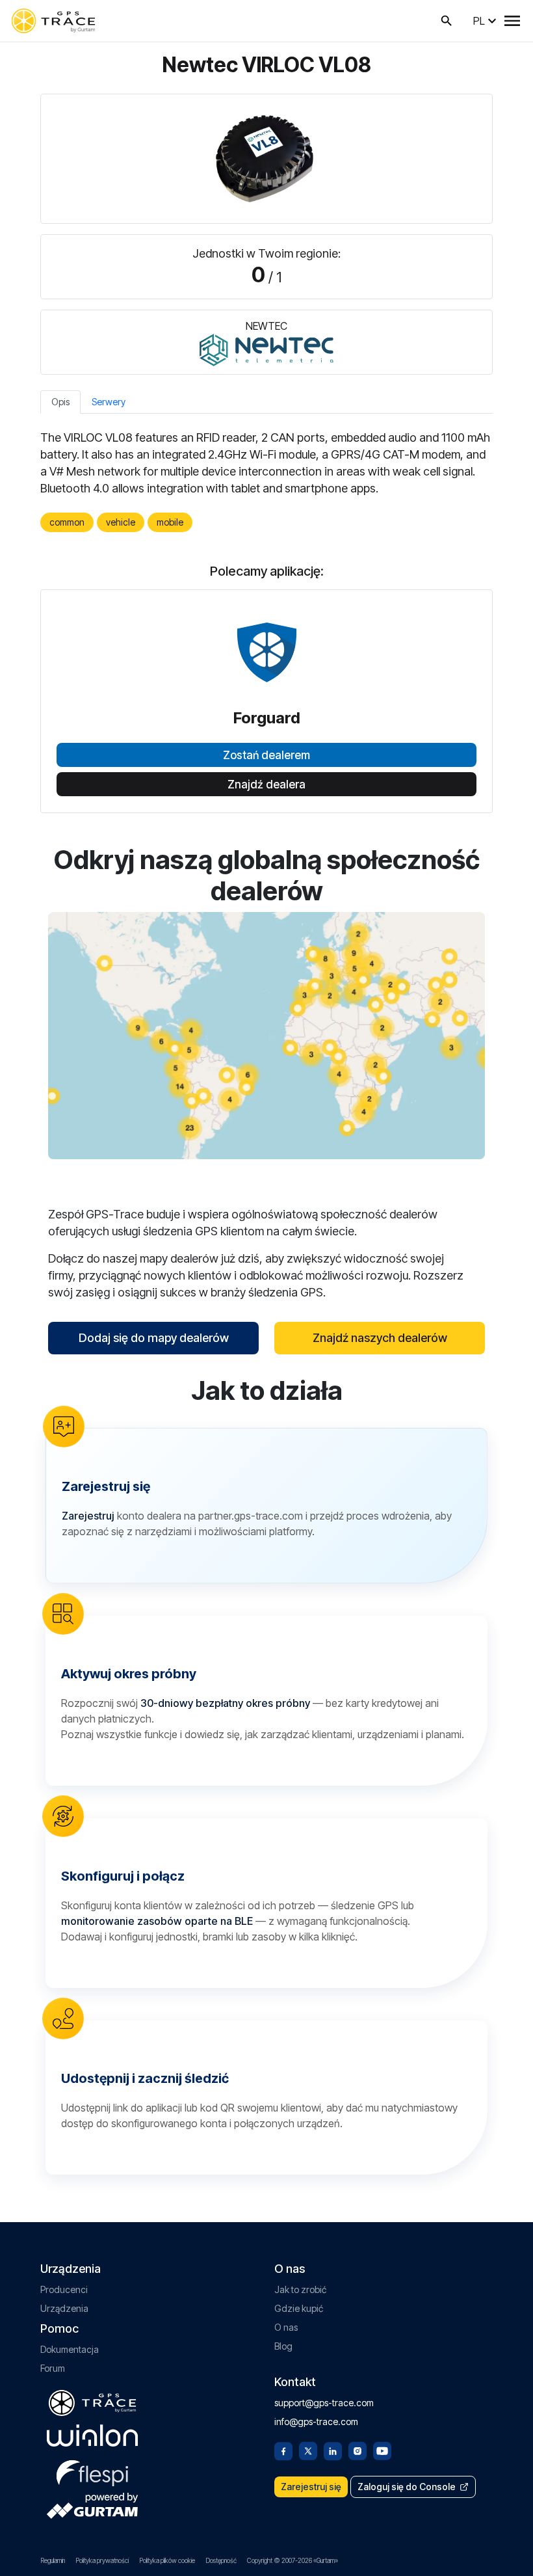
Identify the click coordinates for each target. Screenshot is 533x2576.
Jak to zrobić (300, 2289)
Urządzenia (64, 2308)
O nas (286, 2327)
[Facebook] (283, 2450)
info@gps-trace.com (316, 2422)
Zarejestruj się (311, 2487)
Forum (53, 2368)
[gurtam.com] (92, 2435)
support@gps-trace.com (324, 2403)
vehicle (121, 522)
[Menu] (512, 21)
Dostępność (221, 2560)
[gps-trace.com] (53, 21)
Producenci (64, 2289)
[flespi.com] (92, 2471)
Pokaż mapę (267, 1035)
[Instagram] (357, 2450)
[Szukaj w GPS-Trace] (447, 21)
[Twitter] (308, 2450)
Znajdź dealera (266, 785)
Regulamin (53, 2560)
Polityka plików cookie (167, 2560)
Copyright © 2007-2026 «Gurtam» (292, 2560)
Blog (283, 2346)
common (67, 522)
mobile (170, 522)
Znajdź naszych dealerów (380, 1338)
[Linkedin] (333, 2450)
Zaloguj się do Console (407, 2487)
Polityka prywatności (102, 2560)
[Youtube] (382, 2450)
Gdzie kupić (299, 2308)
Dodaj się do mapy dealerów (154, 1338)
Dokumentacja (70, 2349)
